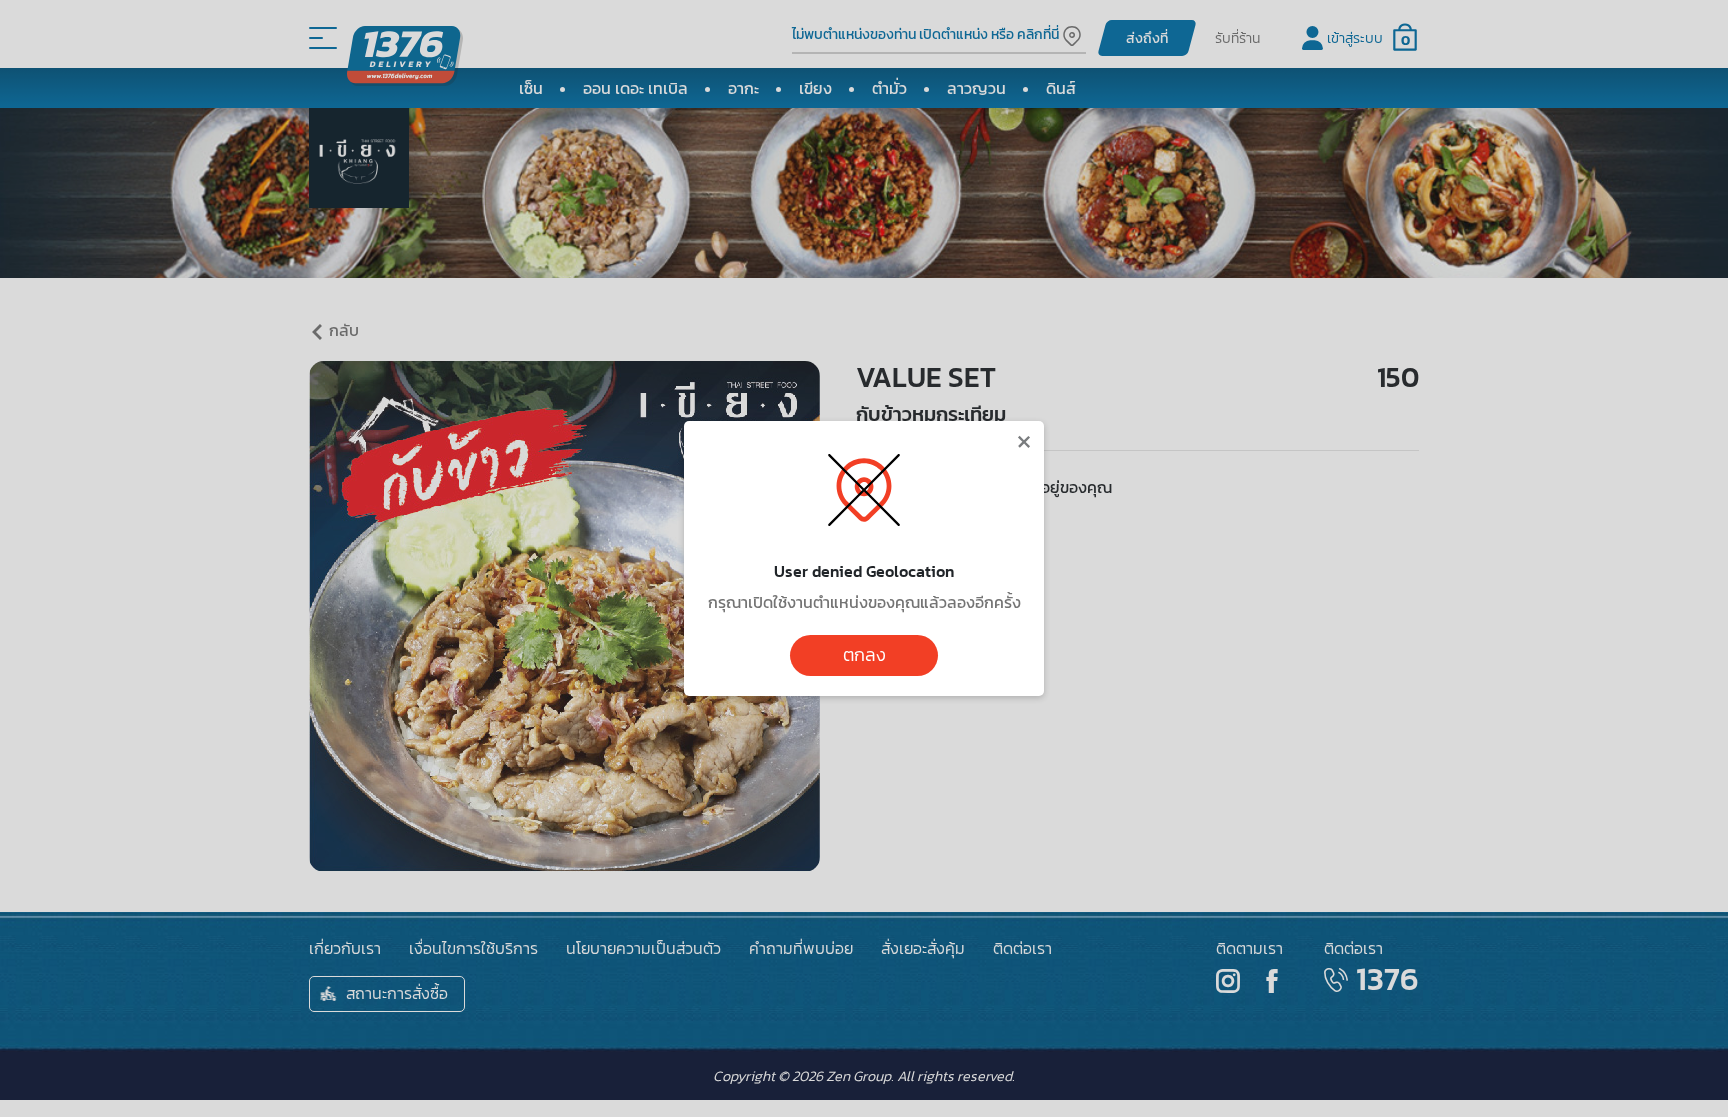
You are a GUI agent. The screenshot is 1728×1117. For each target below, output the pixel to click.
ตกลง (864, 655)
